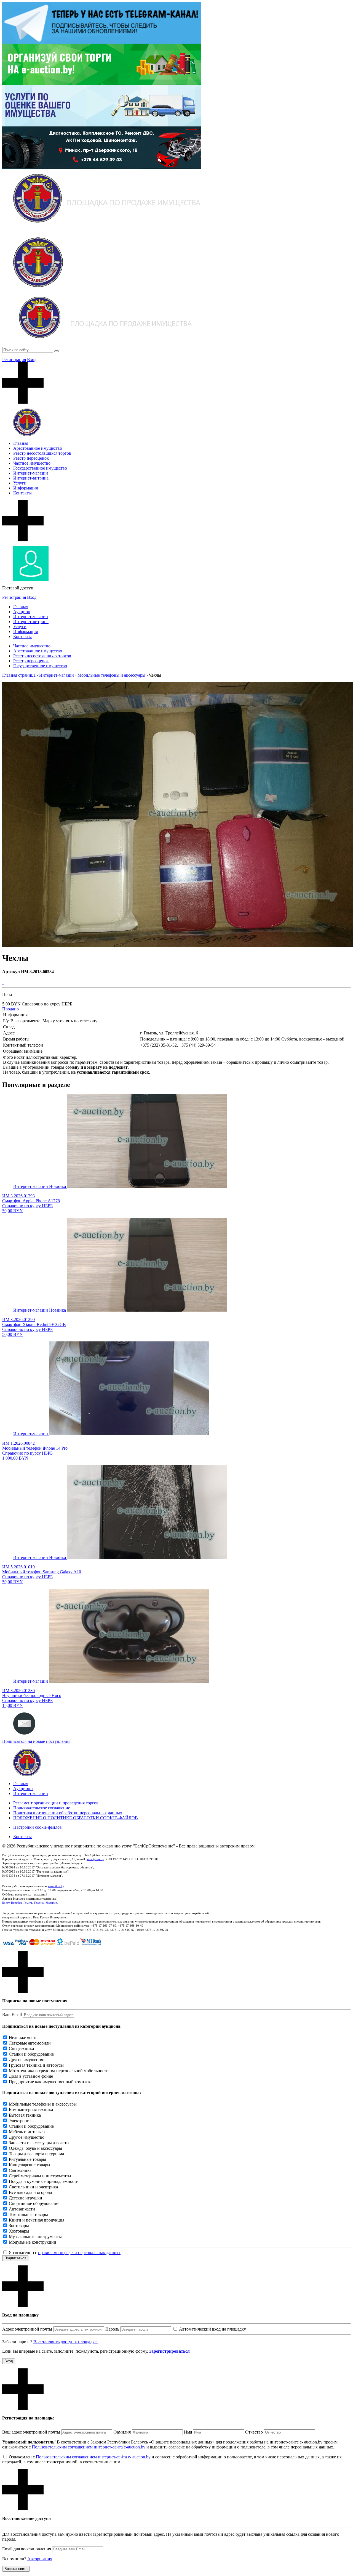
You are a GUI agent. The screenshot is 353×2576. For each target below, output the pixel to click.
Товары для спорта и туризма (36, 2154)
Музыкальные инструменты (35, 2237)
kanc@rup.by (95, 1859)
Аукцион (22, 612)
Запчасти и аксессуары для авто (39, 2143)
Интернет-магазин (31, 473)
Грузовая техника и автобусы (36, 2065)
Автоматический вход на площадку (212, 2329)
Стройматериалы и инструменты (40, 2176)
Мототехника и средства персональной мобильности (59, 2071)
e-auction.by (56, 1886)
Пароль (112, 2329)
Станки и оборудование (31, 2054)
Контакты (22, 493)
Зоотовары (19, 2226)
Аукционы (23, 1789)
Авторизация (40, 2559)
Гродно (39, 1903)
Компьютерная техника (31, 2110)
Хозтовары (19, 2231)
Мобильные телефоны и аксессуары (43, 2104)
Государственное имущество (40, 468)
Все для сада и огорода (30, 2192)
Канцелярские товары (30, 2165)
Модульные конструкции (33, 2242)
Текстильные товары (28, 2214)
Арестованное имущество (38, 448)
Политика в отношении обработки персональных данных (68, 1813)
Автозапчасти (22, 2209)
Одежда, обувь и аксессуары (35, 2148)
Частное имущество (32, 463)
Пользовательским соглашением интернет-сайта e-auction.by (89, 2447)
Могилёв (51, 1903)
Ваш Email (12, 2015)
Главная (21, 443)
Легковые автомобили (30, 2043)
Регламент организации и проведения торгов (56, 1803)
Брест (6, 1903)
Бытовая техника (25, 2115)
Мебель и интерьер (27, 2132)
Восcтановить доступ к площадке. (65, 2342)
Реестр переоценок (31, 458)
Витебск (16, 1903)
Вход (32, 360)
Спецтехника (21, 2049)
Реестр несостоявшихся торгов (42, 453)
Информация (26, 488)
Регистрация (14, 360)
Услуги (20, 483)
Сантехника (20, 2170)
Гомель (28, 1903)
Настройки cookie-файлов (38, 1827)
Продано (10, 1009)
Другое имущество (27, 2060)
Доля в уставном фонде (31, 2076)
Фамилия (122, 2432)
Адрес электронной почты (27, 2329)
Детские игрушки (26, 2198)
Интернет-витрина (31, 478)
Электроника (21, 2121)
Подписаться (15, 2258)
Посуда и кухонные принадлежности (44, 2181)
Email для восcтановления (27, 2549)
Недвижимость (23, 2038)
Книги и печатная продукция (37, 2220)
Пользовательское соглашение (42, 1808)
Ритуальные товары (27, 2159)
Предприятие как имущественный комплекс (51, 2082)
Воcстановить (16, 2569)
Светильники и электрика (33, 2187)
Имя (188, 2432)
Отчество (254, 2432)
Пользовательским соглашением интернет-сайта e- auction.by (93, 2457)
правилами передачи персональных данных (79, 2253)
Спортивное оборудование (34, 2203)
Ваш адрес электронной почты (31, 2432)
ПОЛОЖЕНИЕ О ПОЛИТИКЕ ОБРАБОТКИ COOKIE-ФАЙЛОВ (76, 1818)
